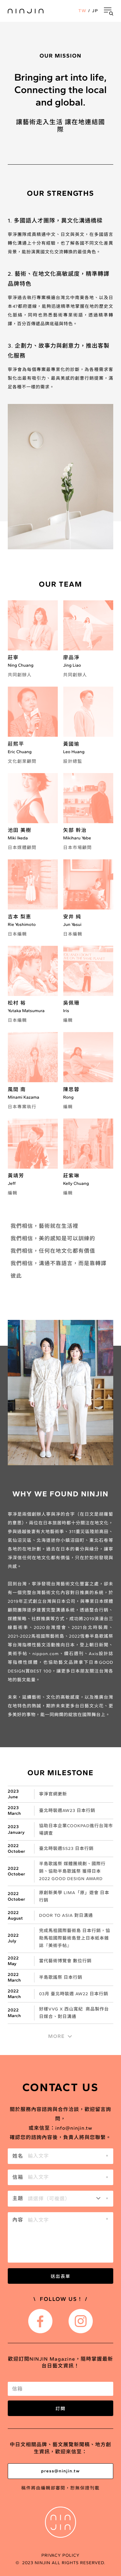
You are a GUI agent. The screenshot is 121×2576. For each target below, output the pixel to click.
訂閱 (60, 2408)
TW (83, 11)
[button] (109, 11)
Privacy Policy (60, 2555)
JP (95, 11)
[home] (26, 11)
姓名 (18, 2156)
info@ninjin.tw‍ (74, 2128)
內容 (18, 2220)
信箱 (18, 2177)
